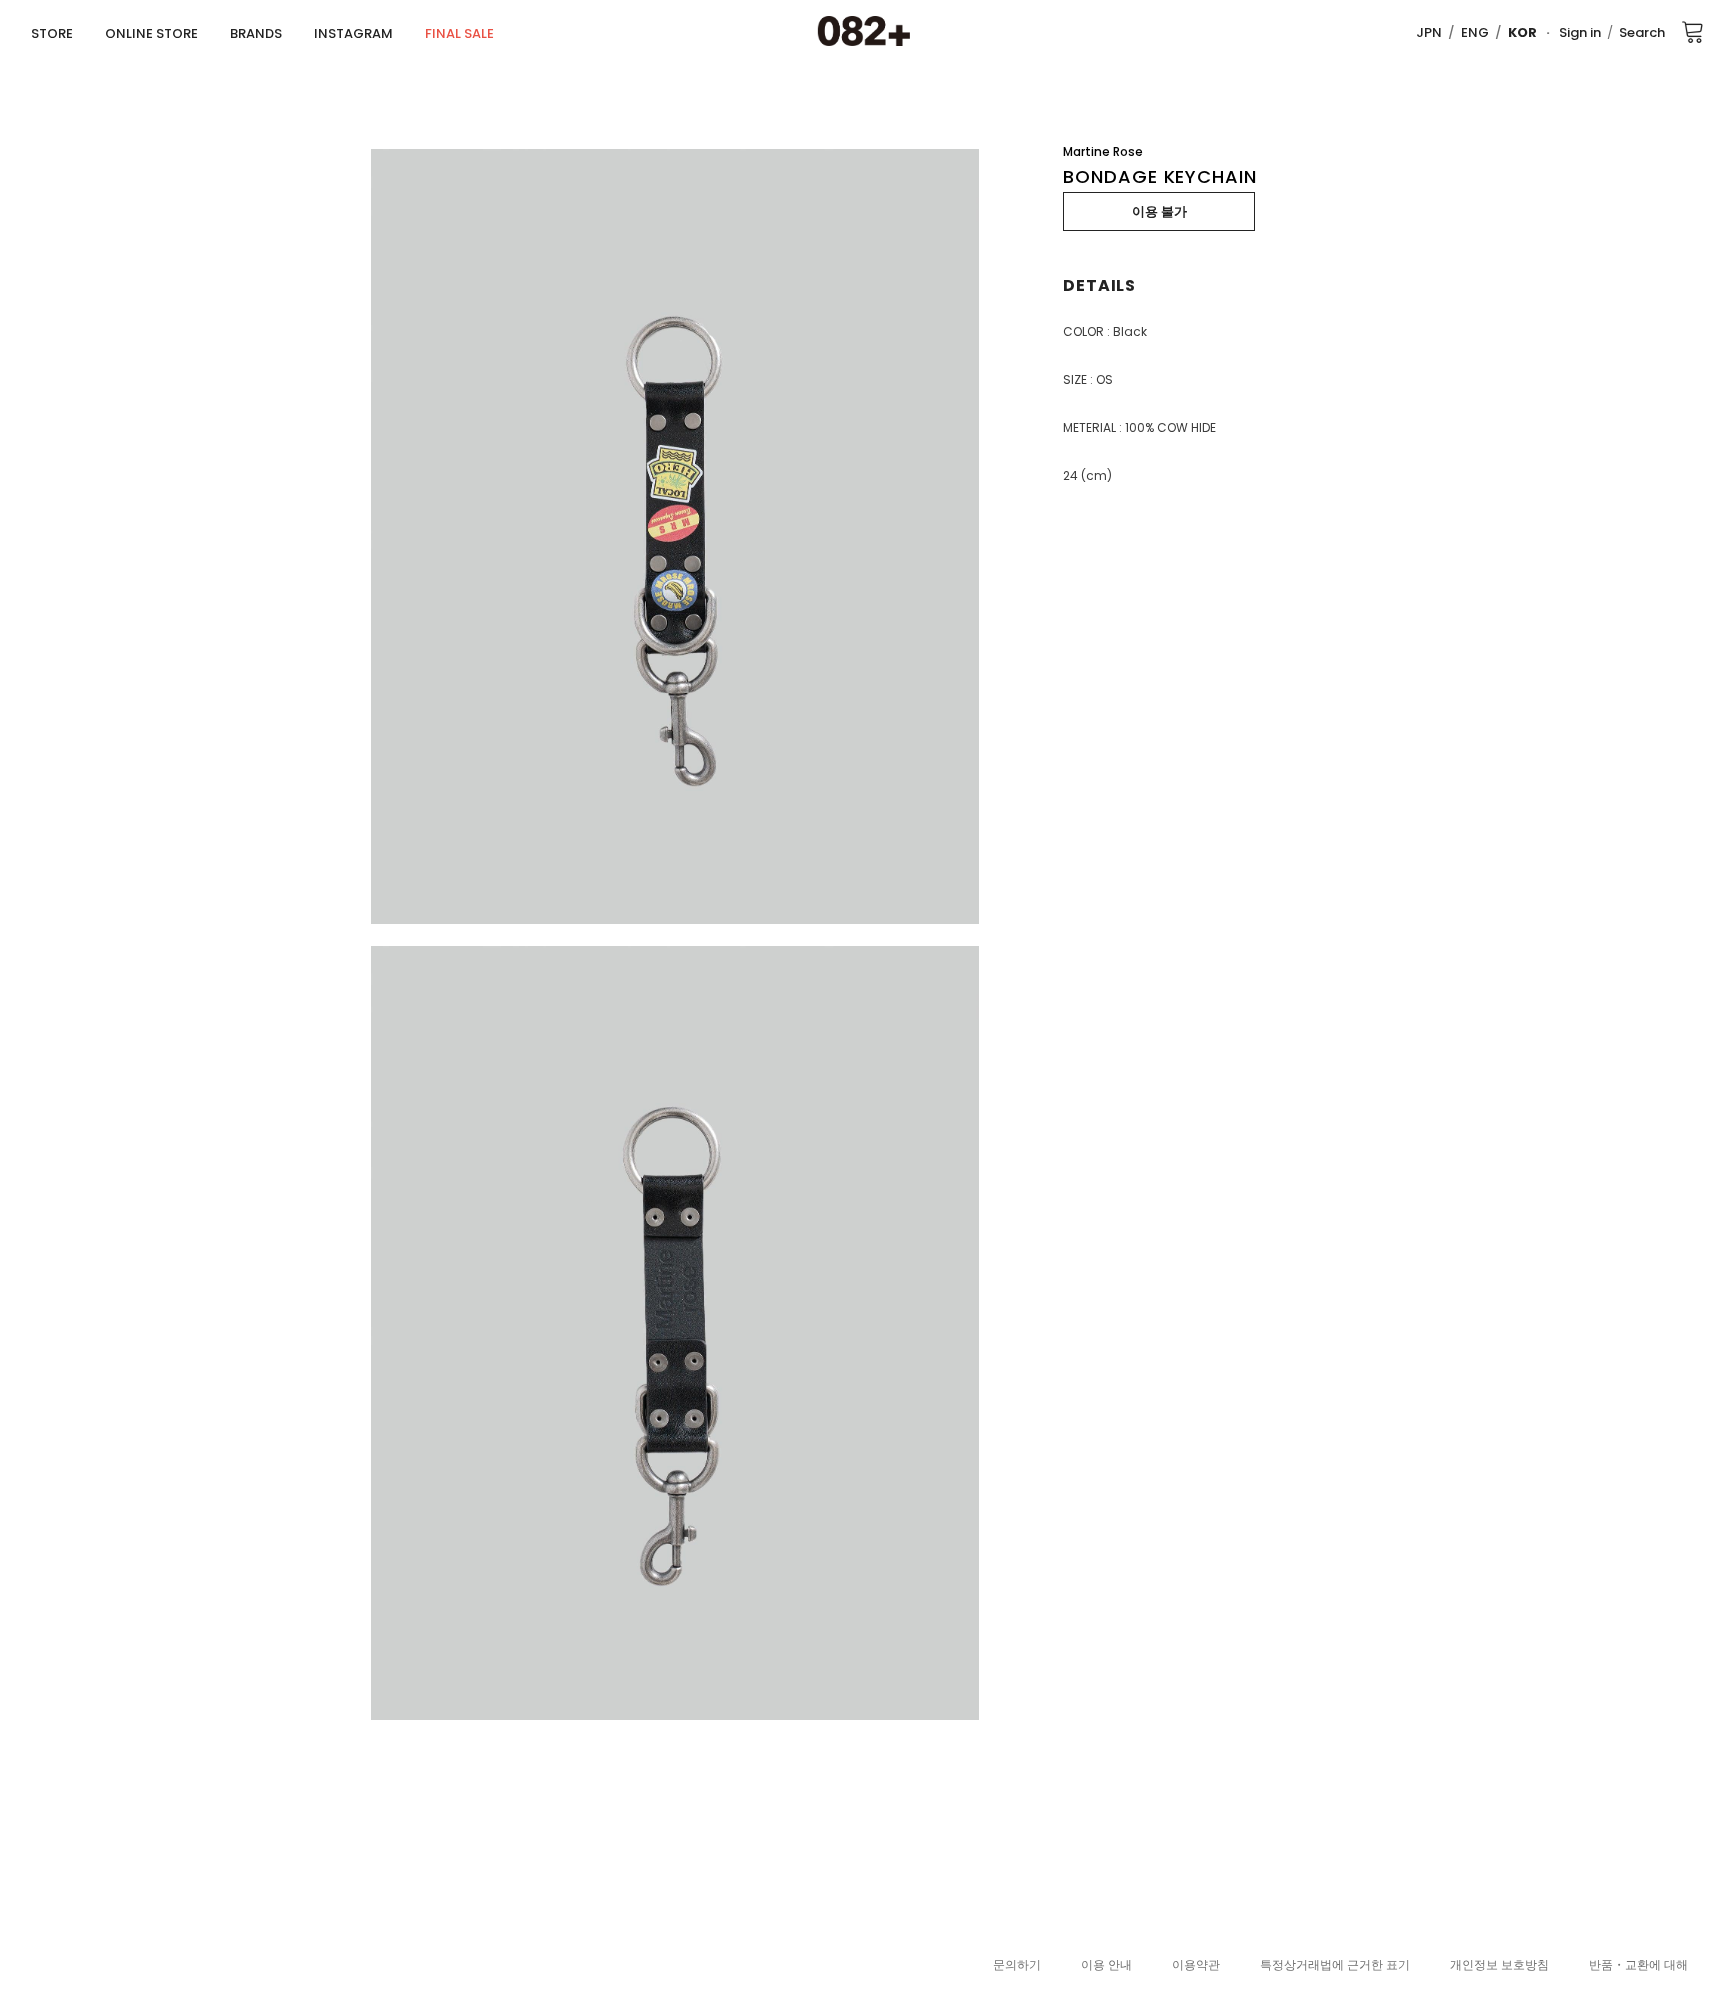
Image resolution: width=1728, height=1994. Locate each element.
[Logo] (864, 32)
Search (1642, 32)
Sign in (1580, 32)
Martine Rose (1103, 151)
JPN (1429, 32)
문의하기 (1017, 1964)
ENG (1475, 32)
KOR (1522, 32)
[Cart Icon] (1693, 31)
